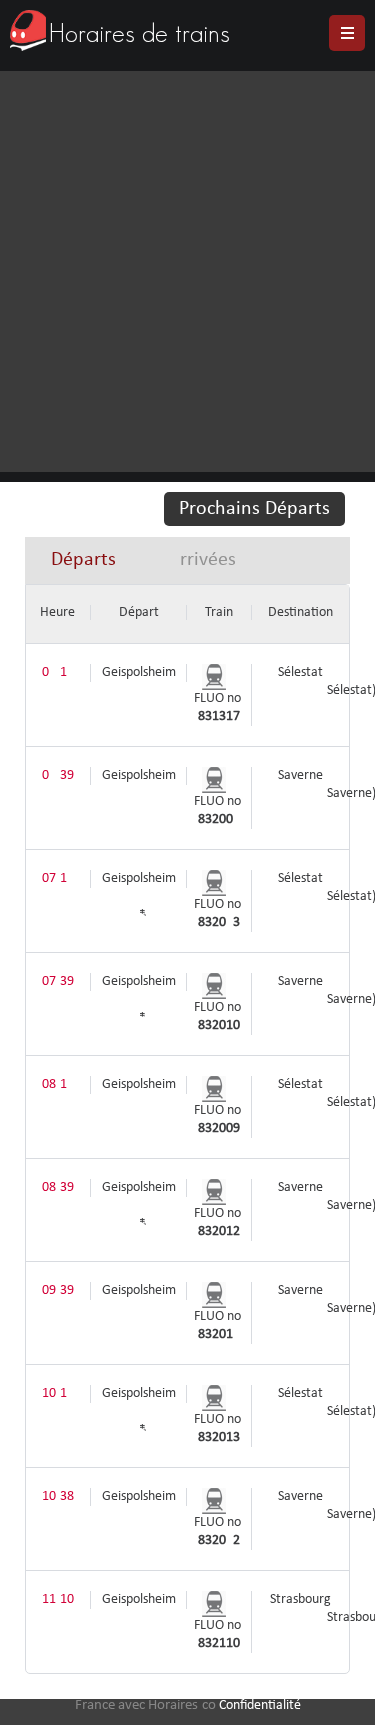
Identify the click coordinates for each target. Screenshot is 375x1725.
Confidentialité (260, 1705)
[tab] (83, 560)
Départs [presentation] (83, 560)
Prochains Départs (254, 509)
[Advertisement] (187, 268)
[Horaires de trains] (28, 30)
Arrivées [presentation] (202, 560)
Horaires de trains (139, 33)
